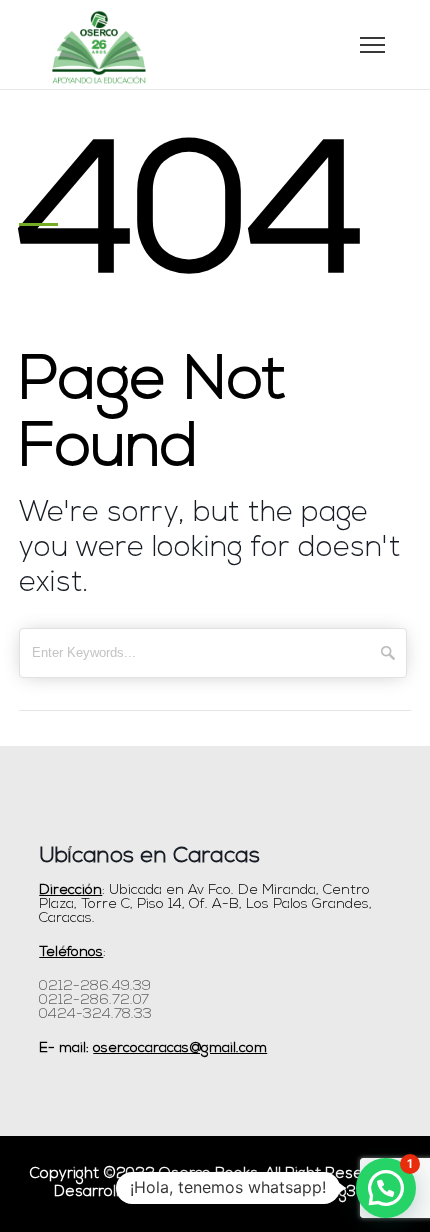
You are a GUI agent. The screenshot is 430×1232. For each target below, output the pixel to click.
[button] (386, 1188)
